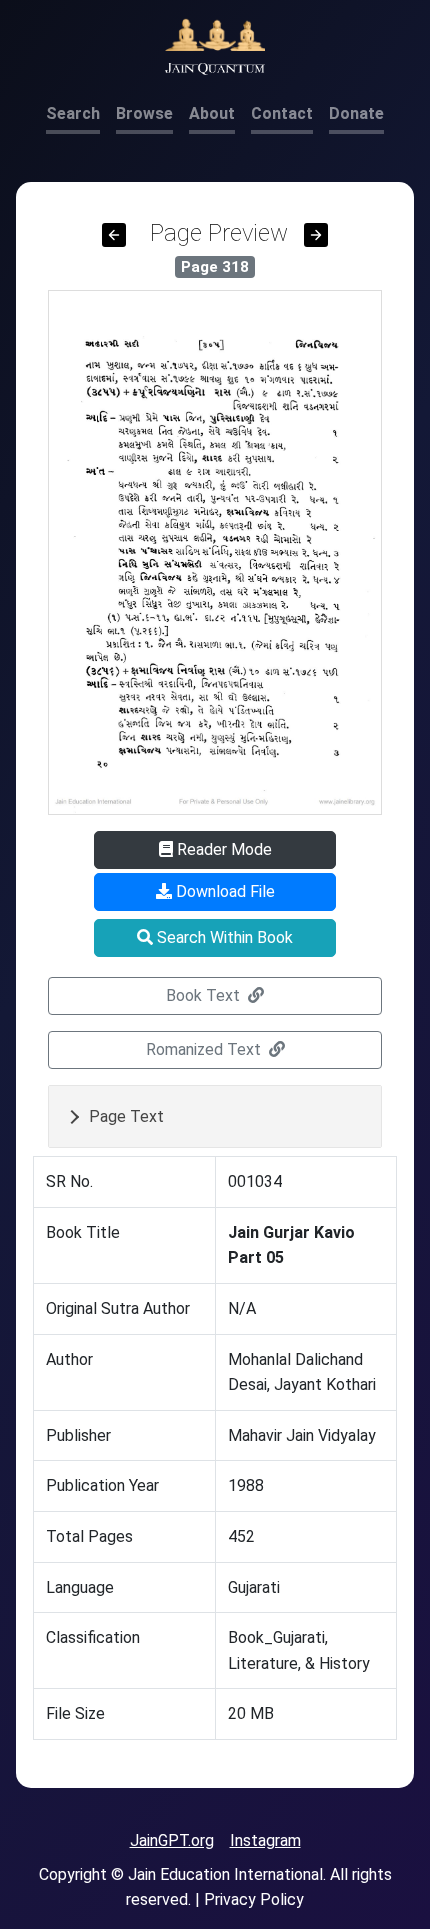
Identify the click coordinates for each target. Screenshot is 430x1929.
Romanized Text (205, 1049)
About (212, 113)
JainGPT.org (172, 1840)
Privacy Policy (254, 1899)
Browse (144, 113)
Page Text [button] (126, 1116)
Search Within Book (223, 937)
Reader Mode (222, 849)
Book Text (205, 995)
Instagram (265, 1840)
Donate (356, 113)
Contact (282, 113)
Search (73, 113)
